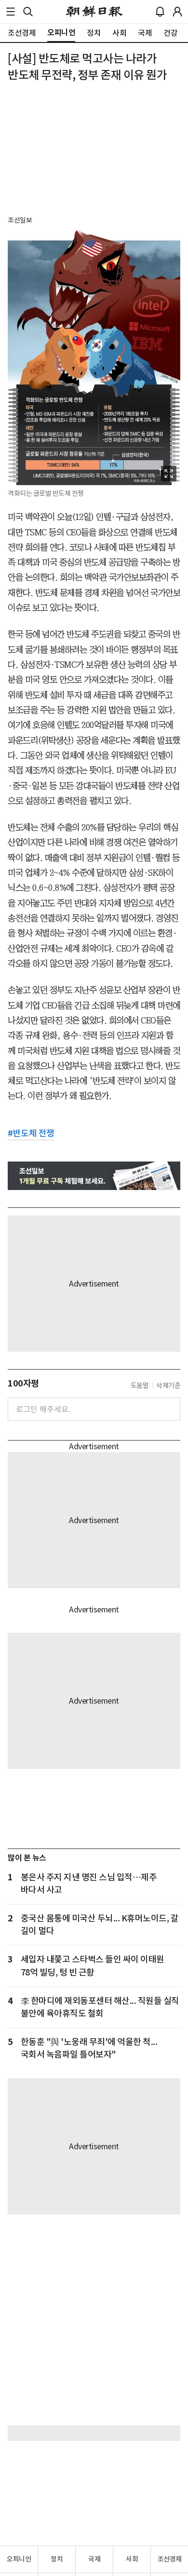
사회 (132, 2559)
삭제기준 (168, 1386)
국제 (94, 2559)
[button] (11, 12)
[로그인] (177, 12)
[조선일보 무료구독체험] (94, 1176)
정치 (57, 2559)
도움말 (140, 1386)
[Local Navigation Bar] (11, 12)
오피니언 (19, 2559)
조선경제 (170, 2559)
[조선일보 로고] (94, 12)
